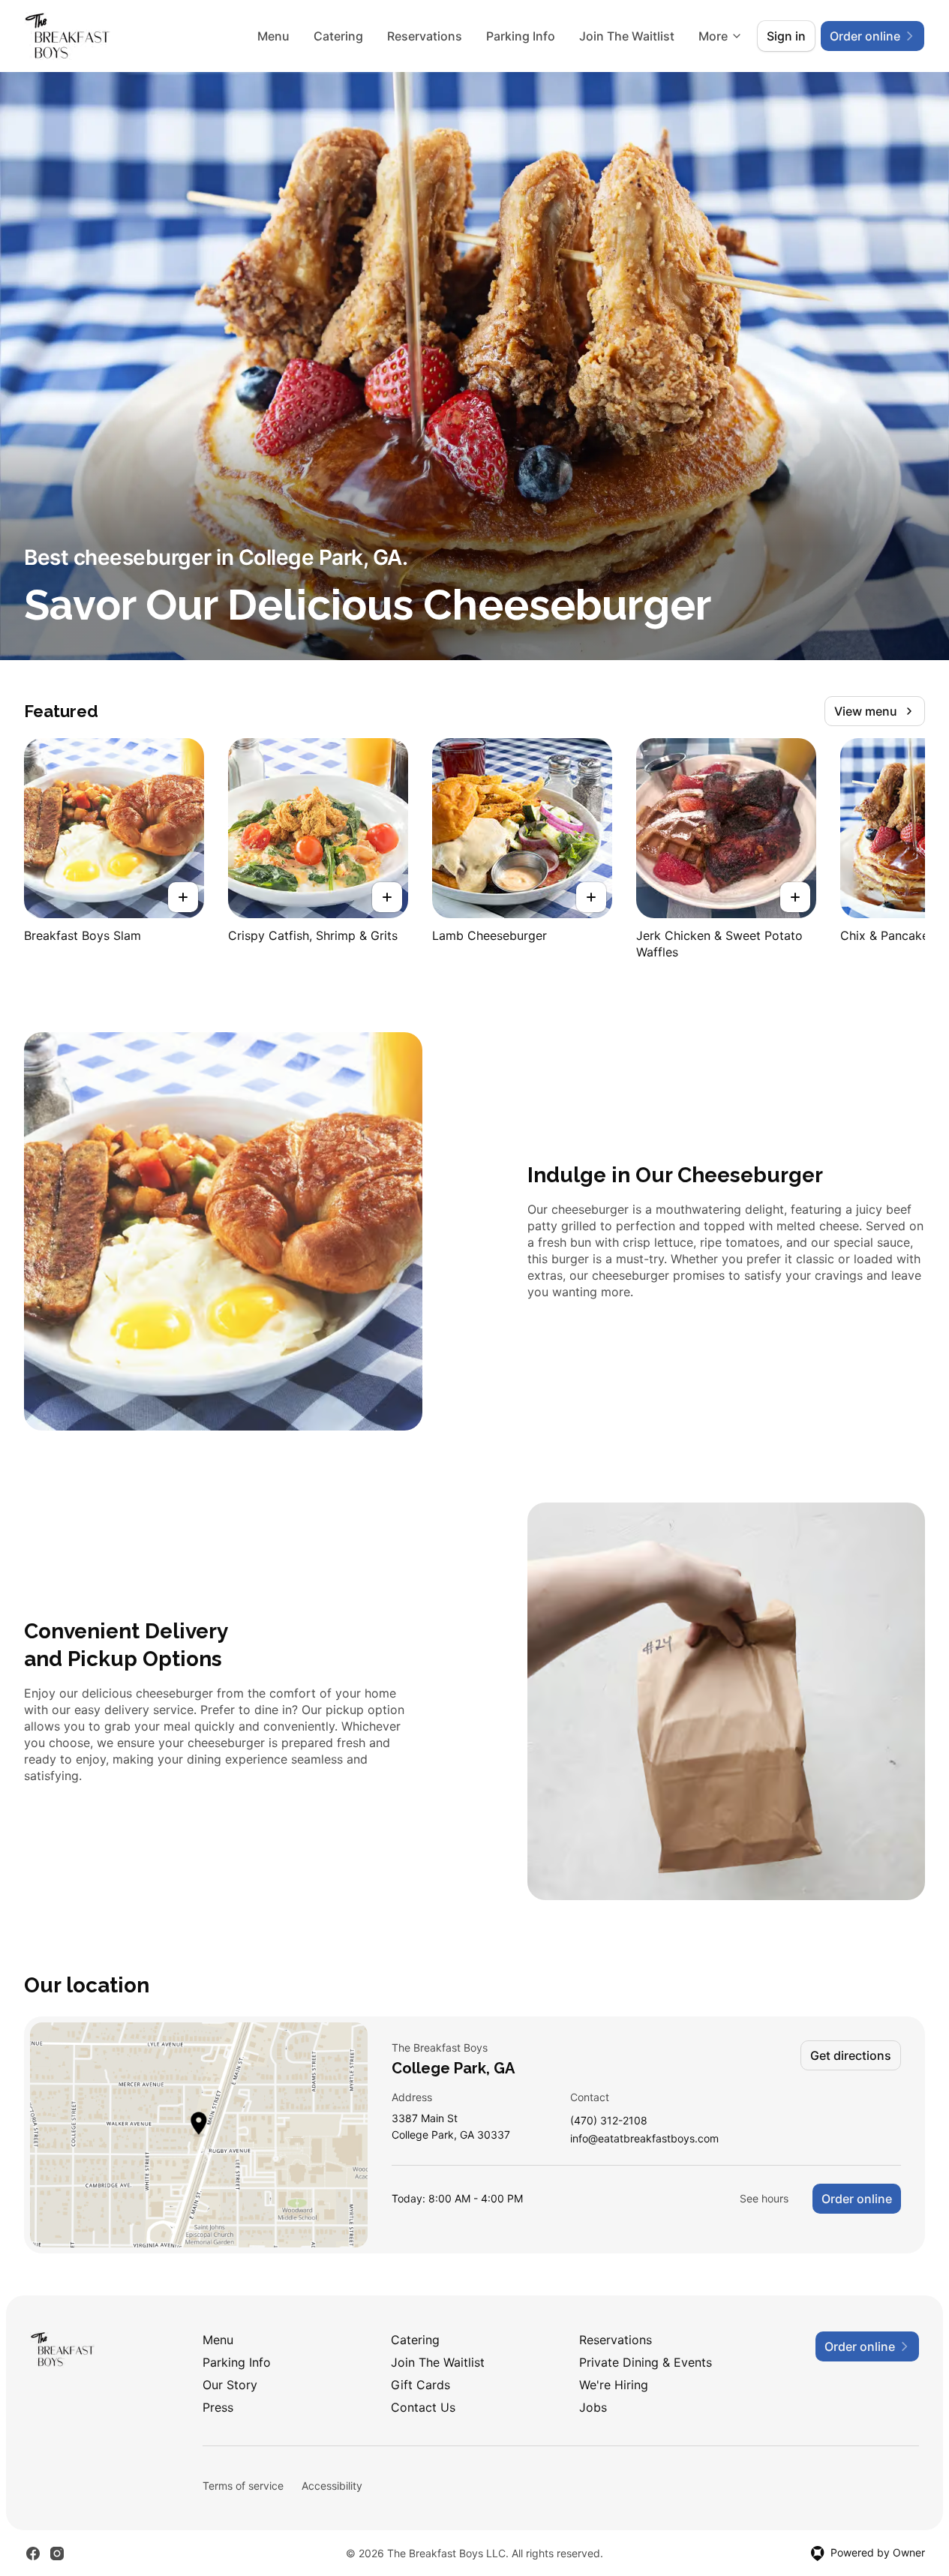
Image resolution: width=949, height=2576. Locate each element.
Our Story (230, 2385)
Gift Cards (420, 2385)
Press (218, 2407)
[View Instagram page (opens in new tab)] (57, 2553)
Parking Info (521, 36)
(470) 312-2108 (609, 2121)
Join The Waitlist (627, 36)
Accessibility (332, 2486)
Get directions (851, 2055)
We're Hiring (614, 2385)
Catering (338, 36)
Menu (273, 36)
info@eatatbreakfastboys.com (644, 2139)
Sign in (786, 36)
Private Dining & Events (646, 2362)
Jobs (593, 2407)
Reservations (425, 36)
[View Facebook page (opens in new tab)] (33, 2553)
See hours (764, 2198)
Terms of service (243, 2486)
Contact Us (423, 2407)
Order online (857, 2199)
